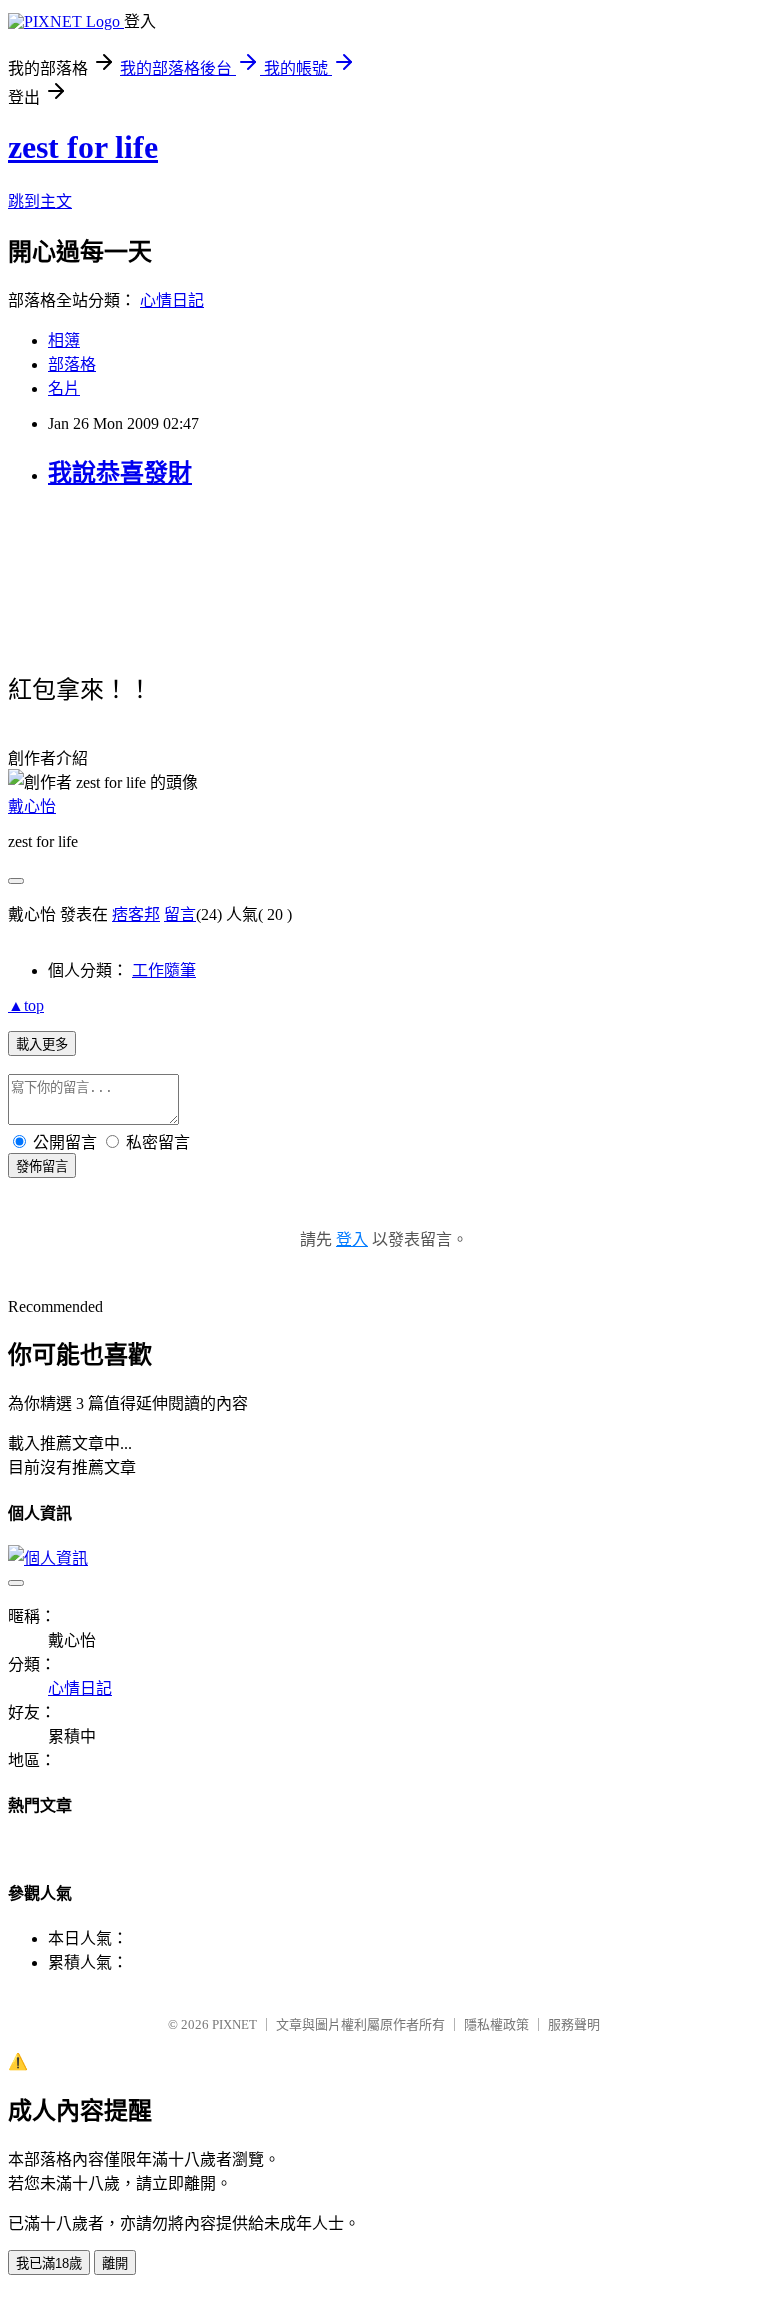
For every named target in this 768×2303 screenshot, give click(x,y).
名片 (64, 388)
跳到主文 (40, 201)
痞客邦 (136, 914)
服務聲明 (574, 2024)
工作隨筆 (164, 970)
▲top (26, 1005)
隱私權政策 (496, 2024)
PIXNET (234, 2024)
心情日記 (172, 300)
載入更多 (42, 1044)
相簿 (64, 340)
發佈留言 (42, 1166)
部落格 (72, 364)
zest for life (83, 147)
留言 (180, 914)
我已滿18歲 (49, 2263)
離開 (115, 2263)
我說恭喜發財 (120, 473)
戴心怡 (32, 806)
